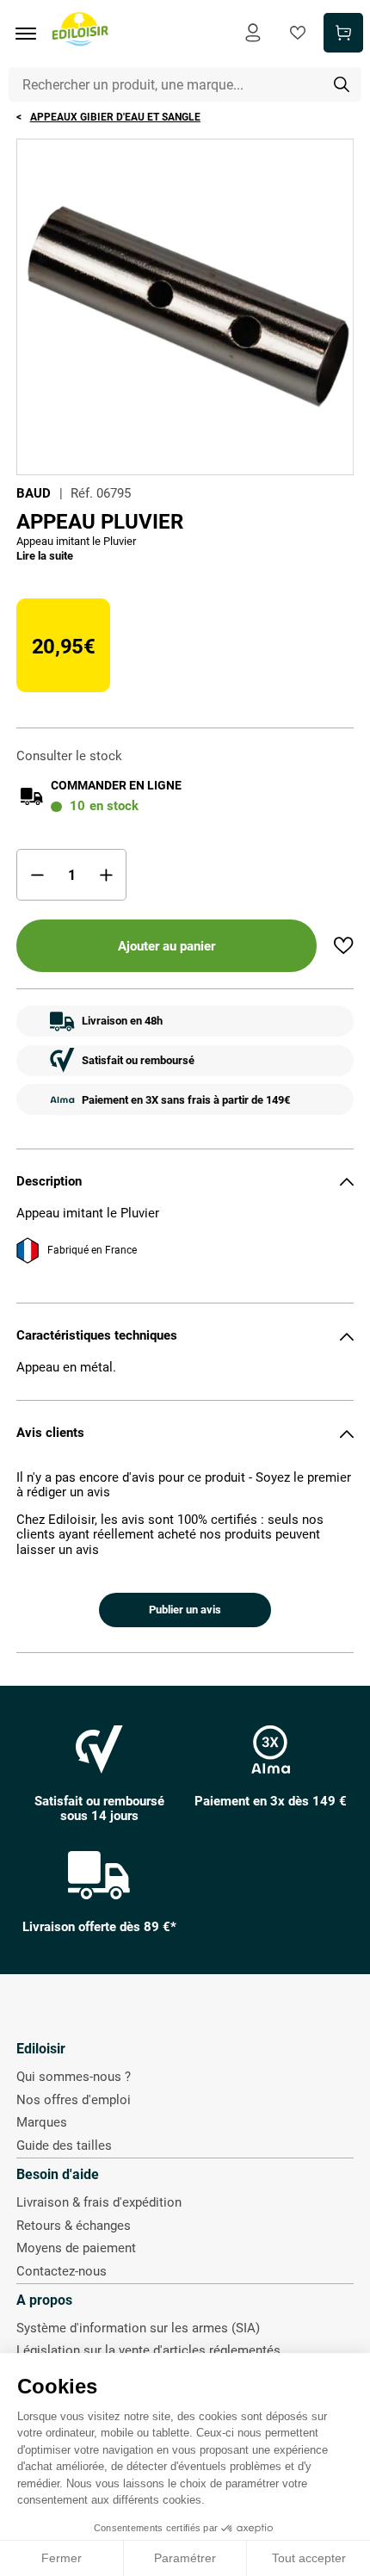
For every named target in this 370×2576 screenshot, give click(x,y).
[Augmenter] (106, 875)
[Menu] (32, 34)
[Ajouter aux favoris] (343, 945)
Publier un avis (185, 1610)
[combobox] (185, 84)
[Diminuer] (37, 875)
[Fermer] (347, 1181)
